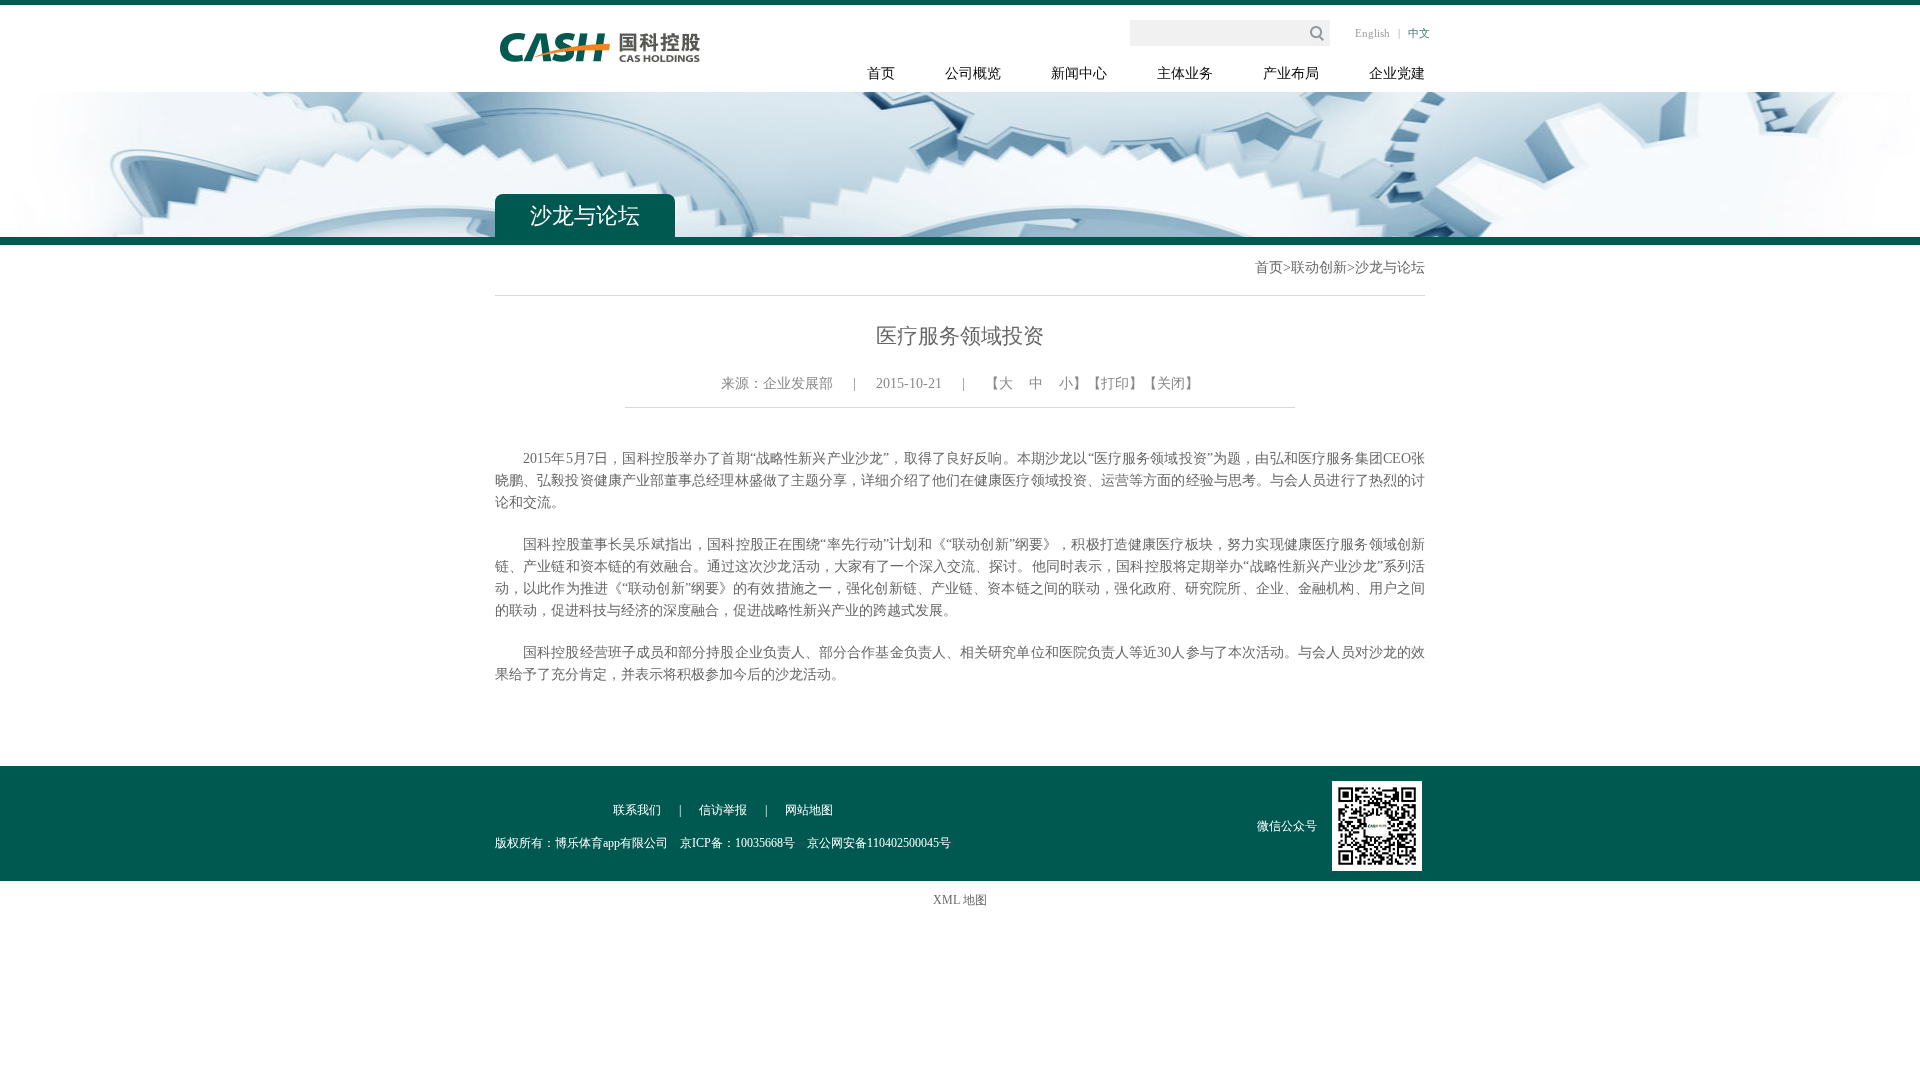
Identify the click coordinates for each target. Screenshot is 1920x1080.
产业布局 (1291, 73)
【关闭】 (1171, 383)
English (1372, 33)
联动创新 (1319, 267)
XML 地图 (960, 900)
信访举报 (723, 810)
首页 (881, 73)
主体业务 (1185, 73)
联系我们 (637, 810)
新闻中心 (1079, 73)
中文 (1419, 33)
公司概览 (973, 73)
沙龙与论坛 (1390, 267)
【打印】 (1115, 383)
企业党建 (1397, 73)
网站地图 (809, 810)
